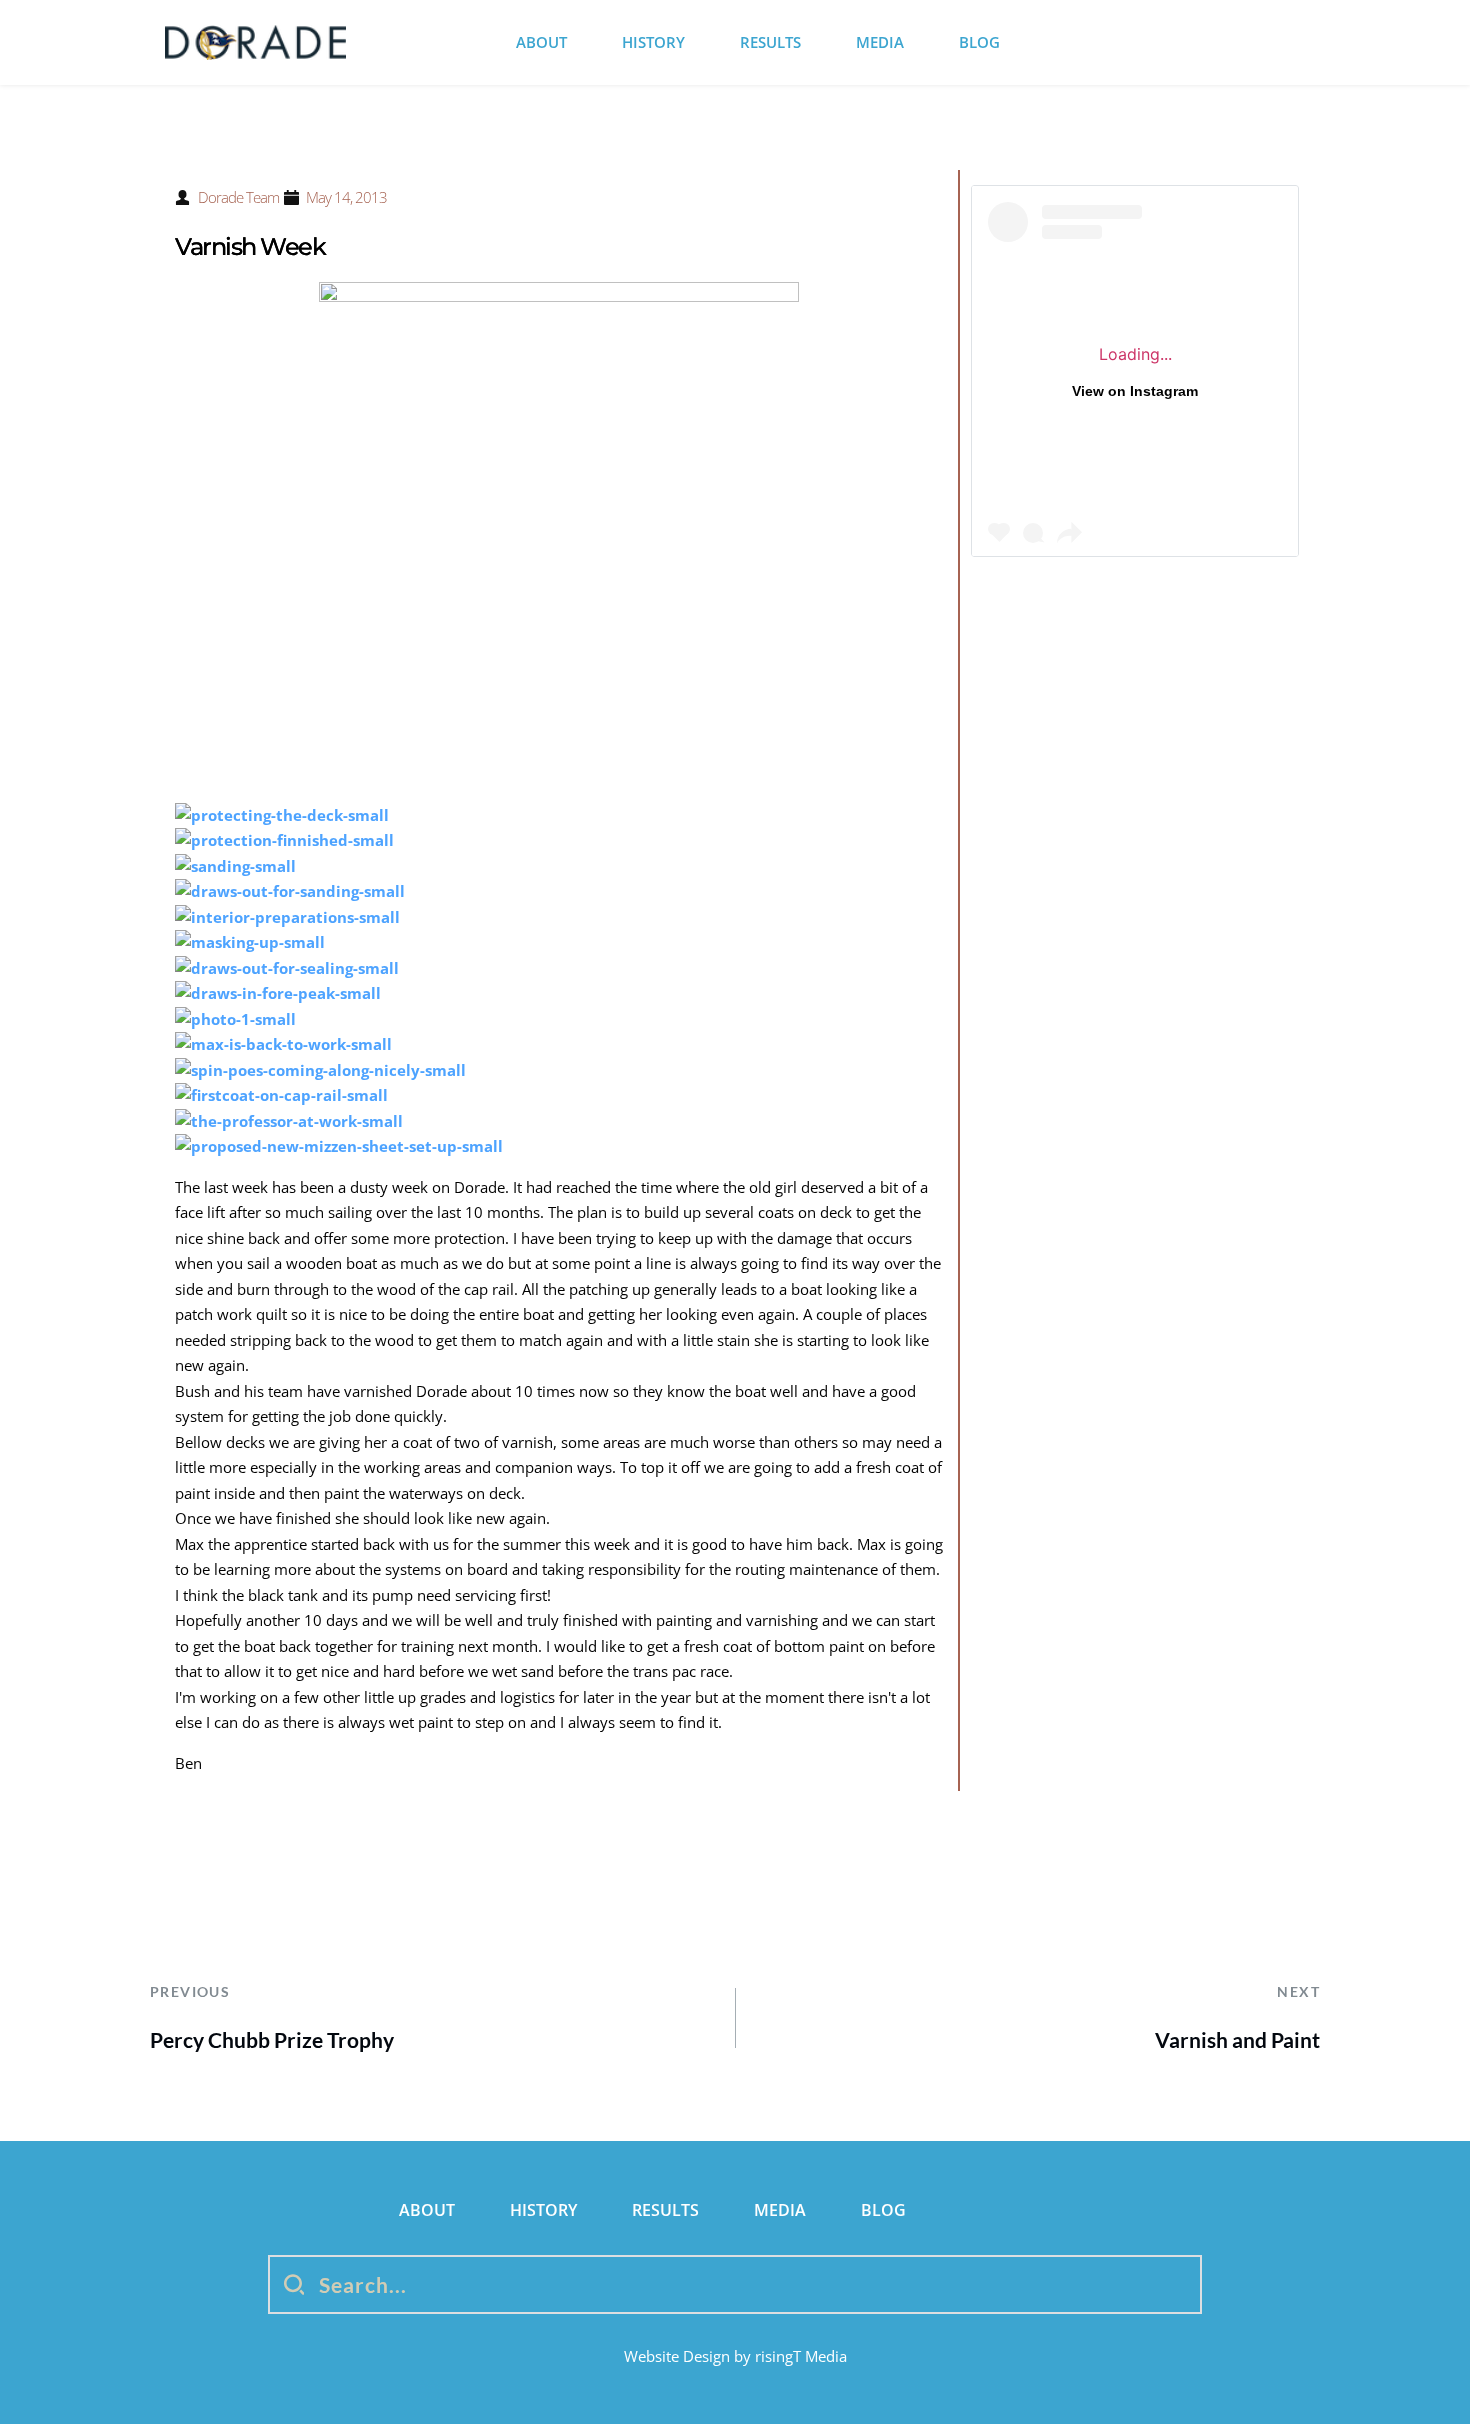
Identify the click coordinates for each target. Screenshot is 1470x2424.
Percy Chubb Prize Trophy (272, 2039)
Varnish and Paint (1237, 2039)
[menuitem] (541, 42)
